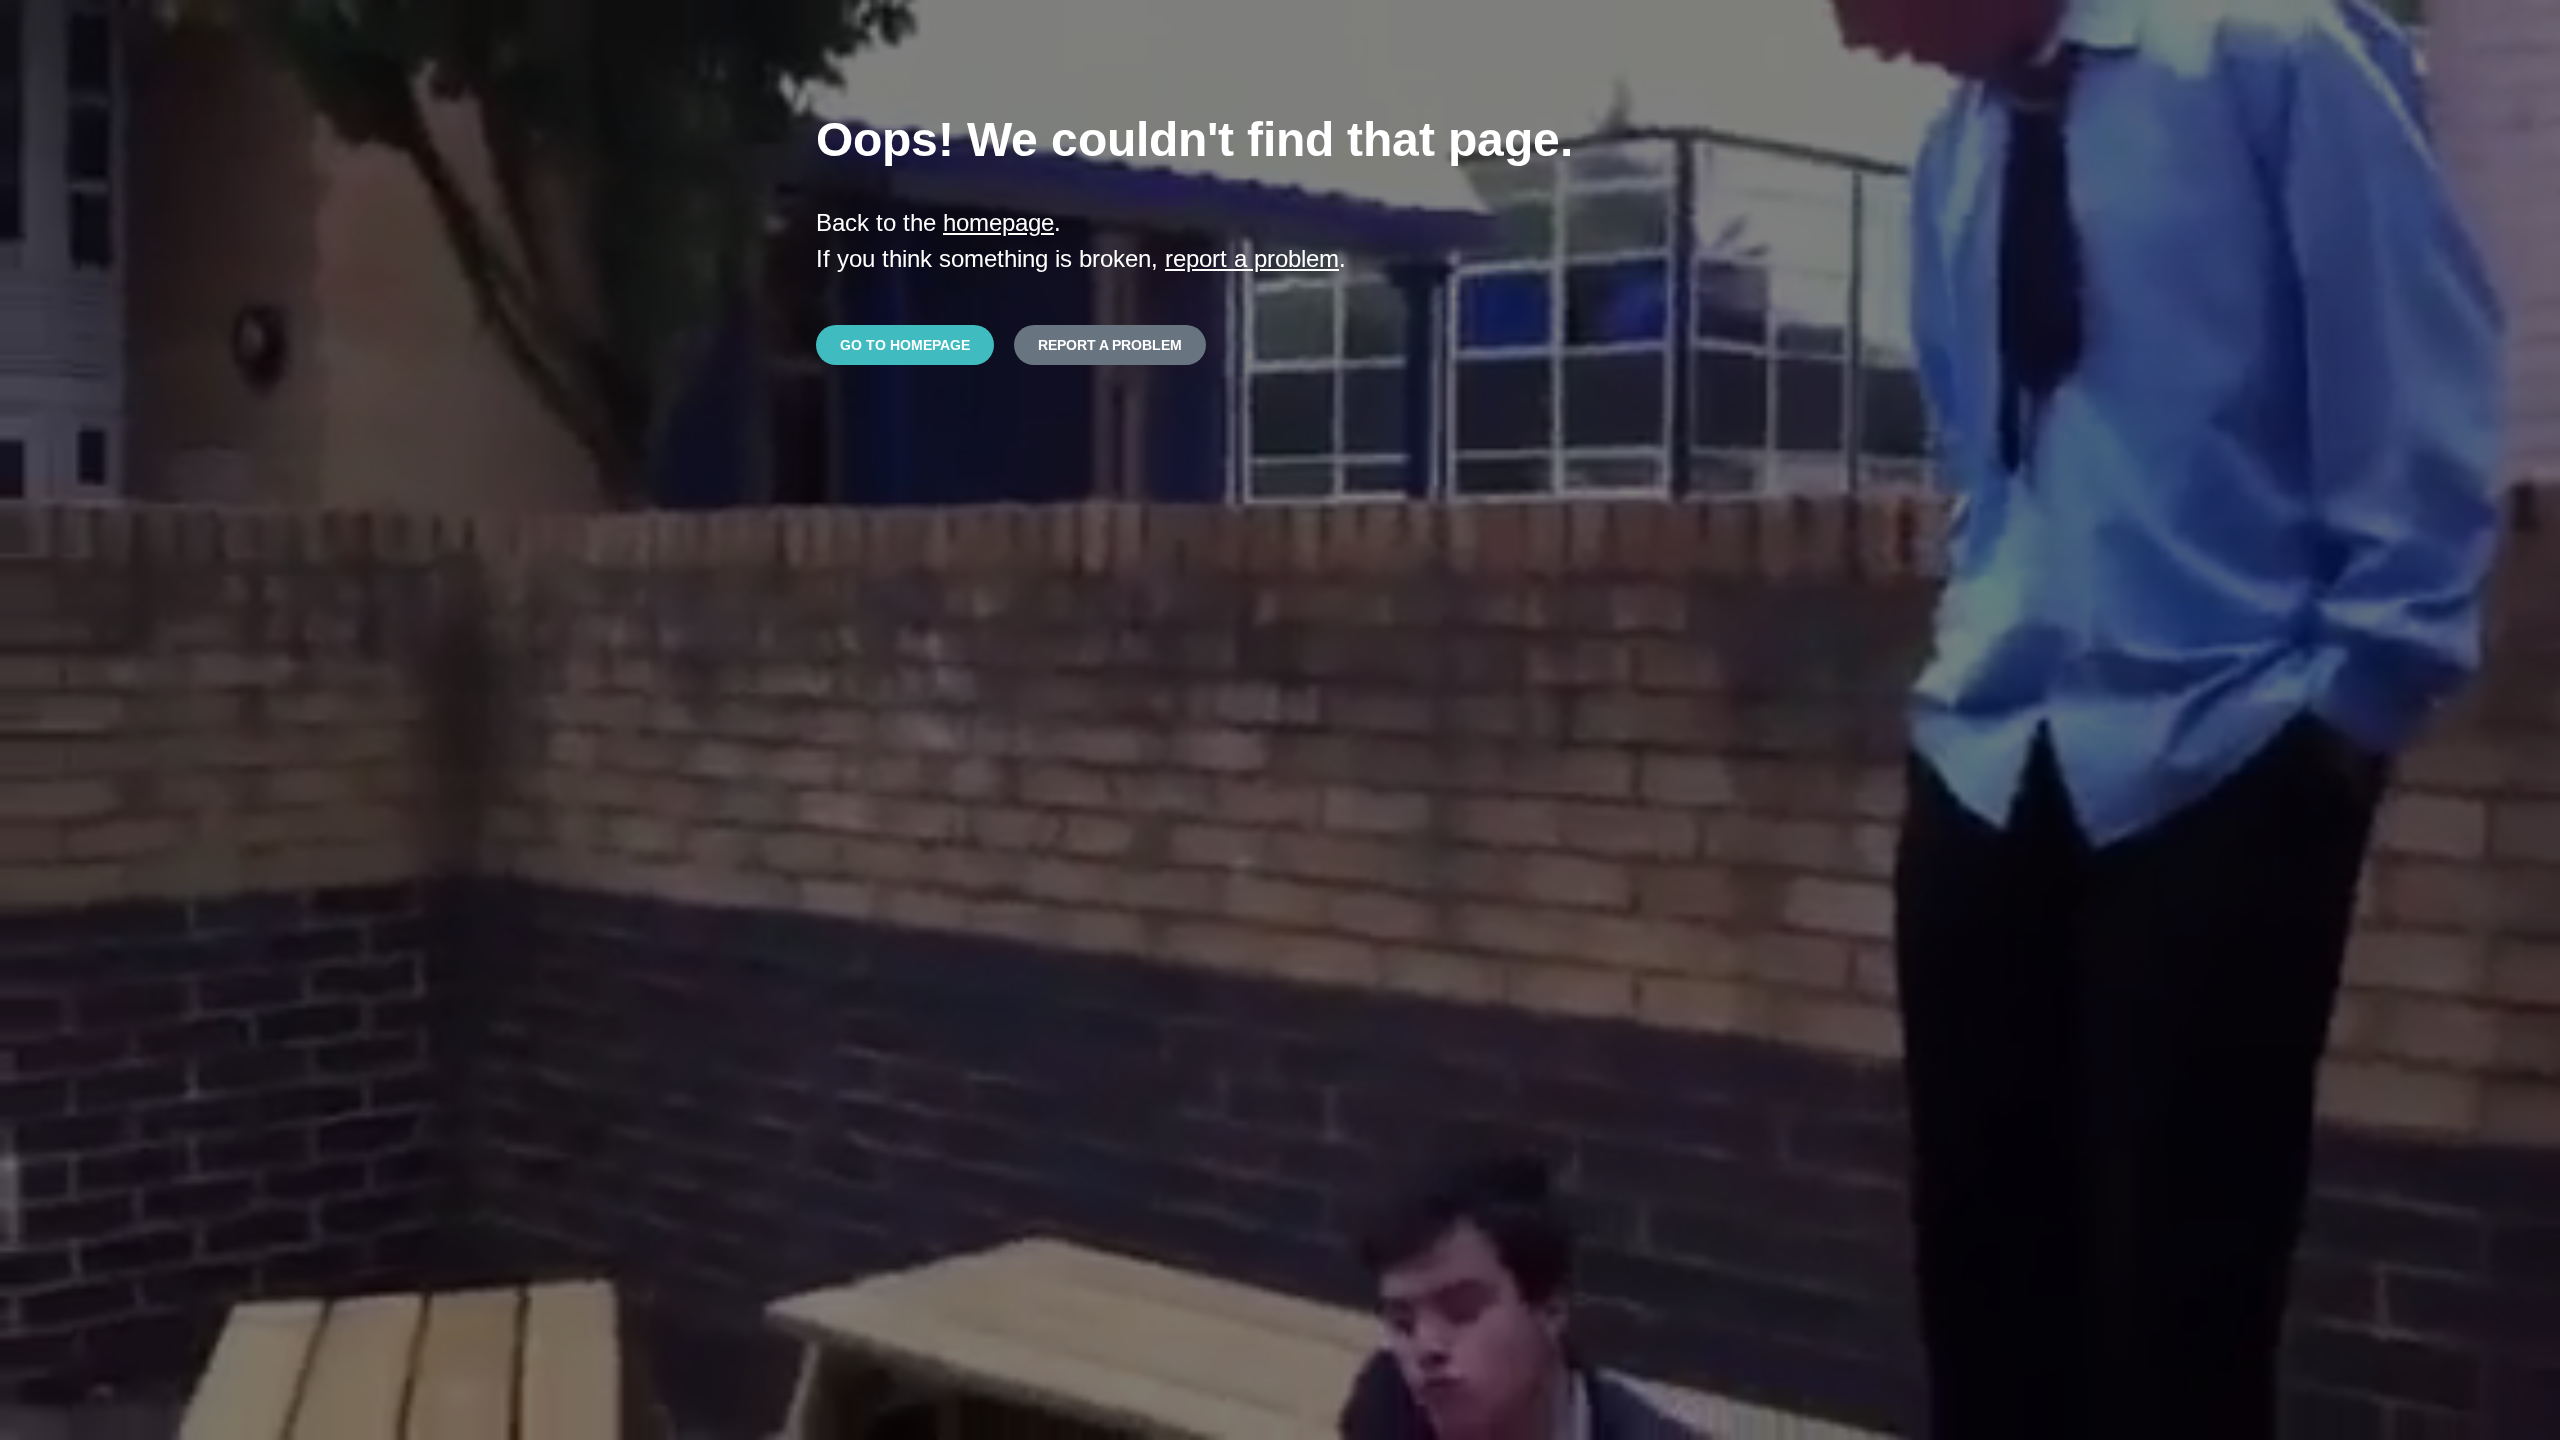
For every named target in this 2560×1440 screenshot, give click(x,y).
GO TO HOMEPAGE (905, 345)
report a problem (1252, 258)
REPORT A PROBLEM (1110, 345)
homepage (998, 222)
